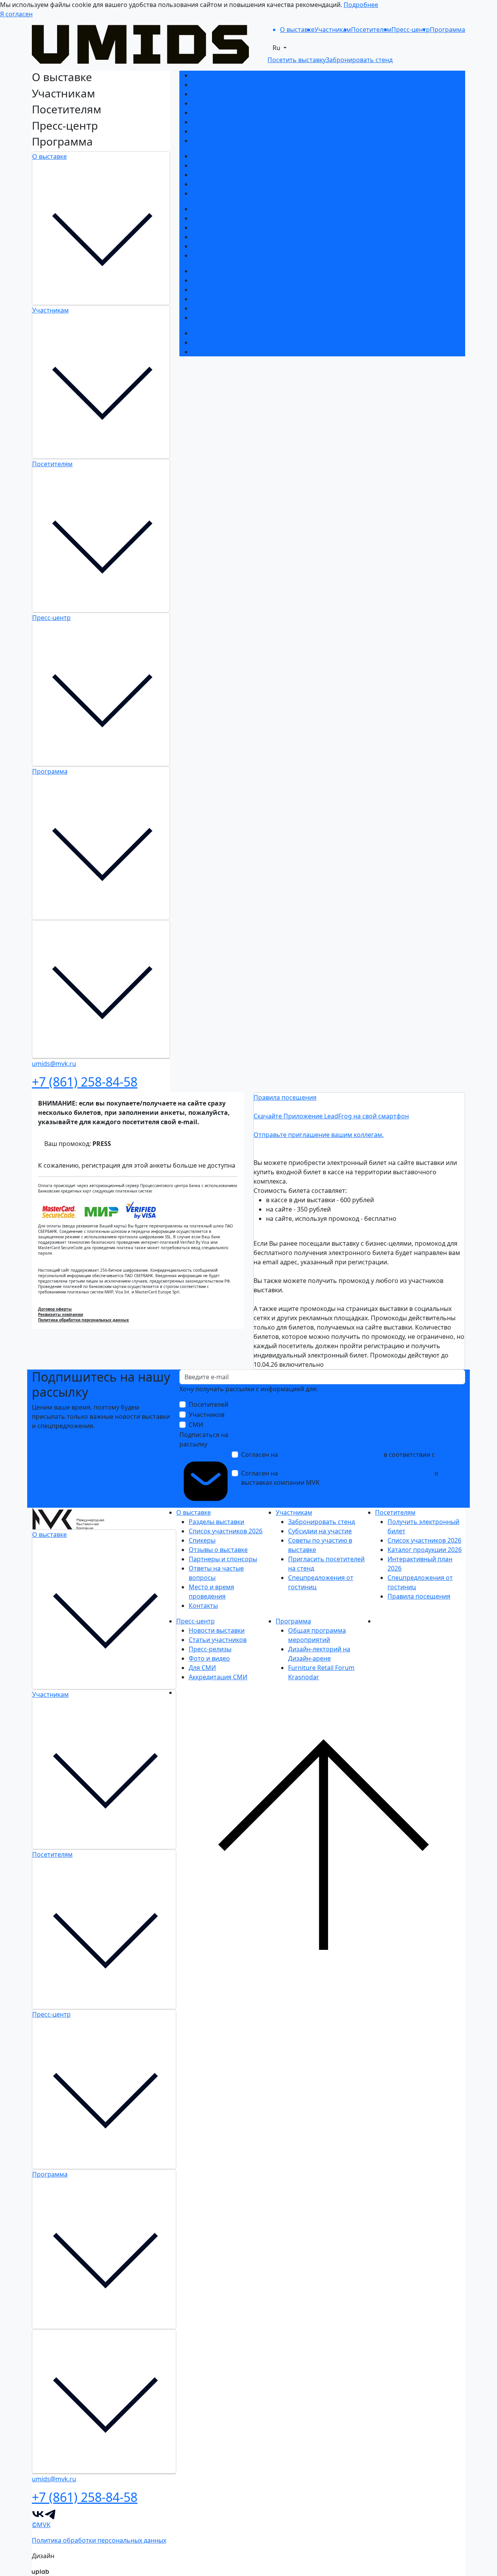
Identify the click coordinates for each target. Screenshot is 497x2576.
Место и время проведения (234, 131)
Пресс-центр (51, 618)
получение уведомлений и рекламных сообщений (356, 1473)
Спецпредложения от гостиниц (239, 193)
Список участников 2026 (229, 85)
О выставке (50, 156)
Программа (50, 771)
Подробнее (361, 5)
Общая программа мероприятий (242, 333)
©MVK (41, 2525)
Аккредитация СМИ (221, 318)
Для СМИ (205, 308)
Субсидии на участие (224, 165)
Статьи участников (221, 280)
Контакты (206, 141)
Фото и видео (212, 299)
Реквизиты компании (61, 1314)
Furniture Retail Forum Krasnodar (241, 352)
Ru (277, 48)
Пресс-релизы (213, 290)
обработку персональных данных (331, 1455)
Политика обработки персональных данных (83, 1320)
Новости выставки (220, 271)
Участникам (50, 310)
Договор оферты (55, 1309)
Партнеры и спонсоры (226, 113)
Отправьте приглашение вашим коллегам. (319, 1135)
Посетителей (209, 1404)
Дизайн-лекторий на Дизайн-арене (245, 342)
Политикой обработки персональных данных (310, 1464)
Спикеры (205, 94)
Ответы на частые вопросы (234, 122)
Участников (207, 1415)
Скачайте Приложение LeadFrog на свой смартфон (331, 1116)
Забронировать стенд (225, 156)
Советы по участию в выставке (239, 175)
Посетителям (52, 464)
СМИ (196, 1425)
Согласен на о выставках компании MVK (340, 1478)
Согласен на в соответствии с (338, 1459)
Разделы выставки (220, 75)
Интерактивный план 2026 (232, 237)
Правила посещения (223, 255)
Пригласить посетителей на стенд (244, 184)
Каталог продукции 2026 (229, 227)
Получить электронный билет (237, 209)
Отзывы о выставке (221, 103)
